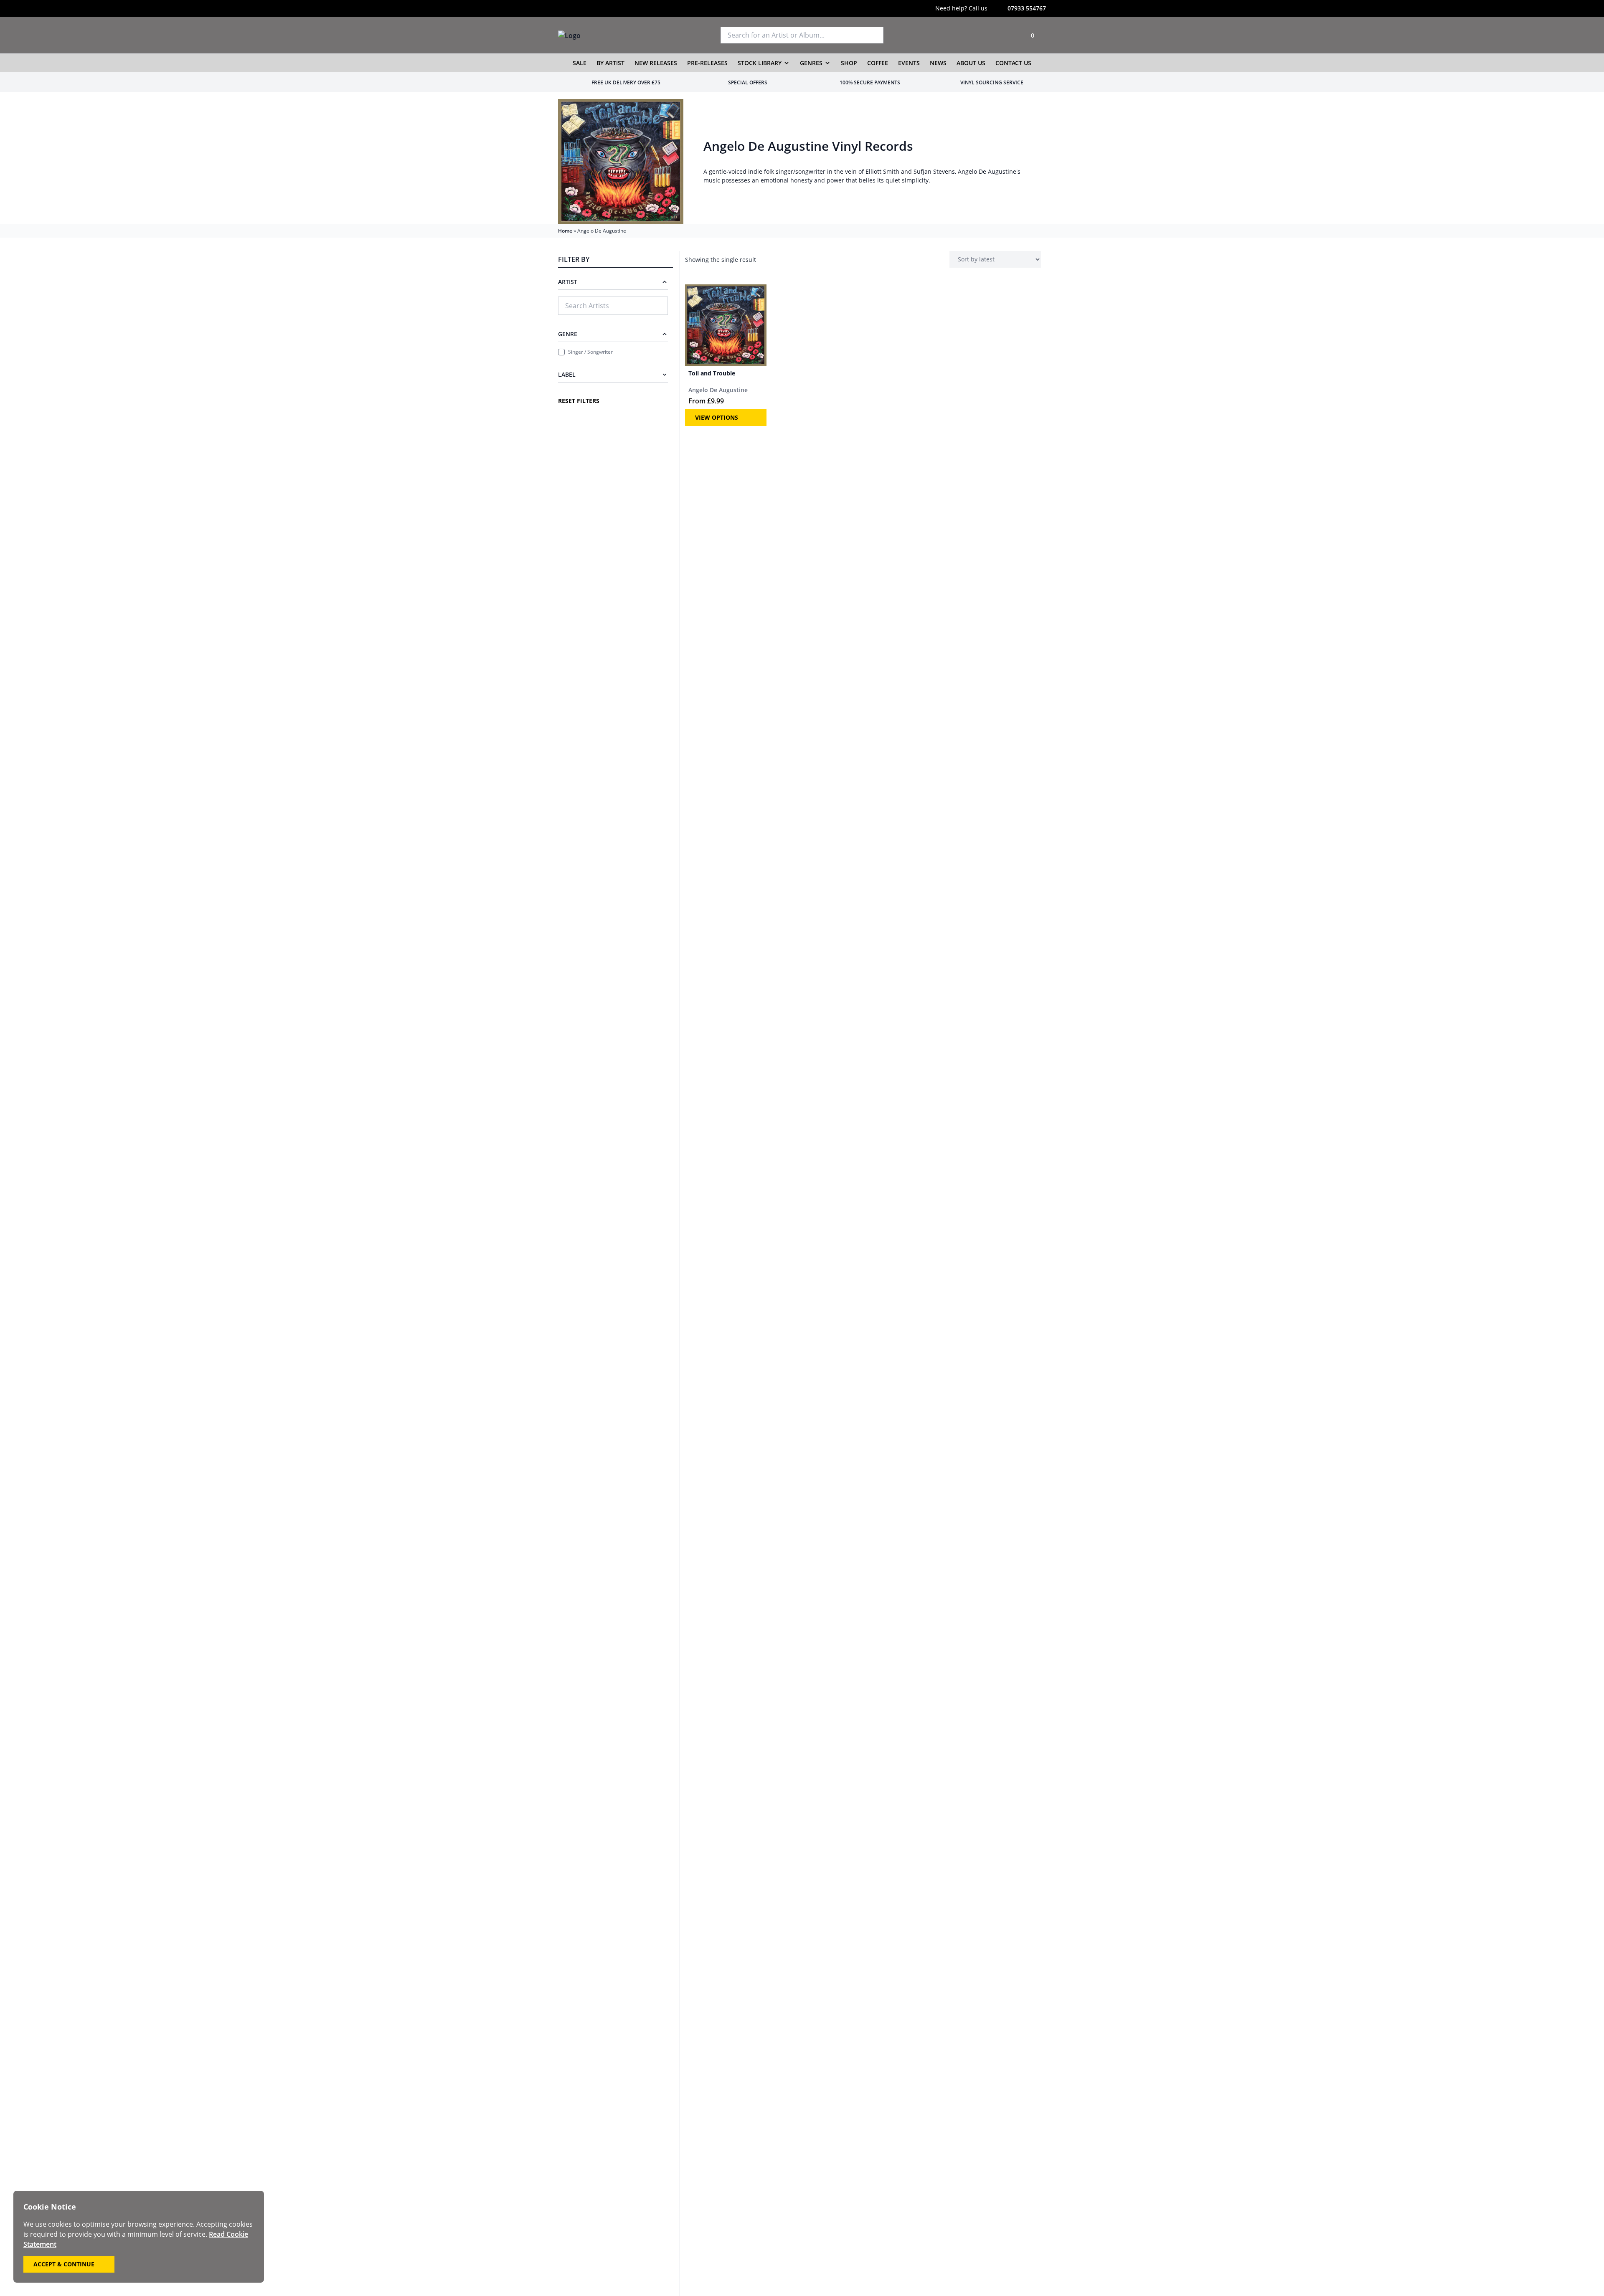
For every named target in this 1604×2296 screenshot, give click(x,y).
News (938, 63)
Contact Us (1013, 63)
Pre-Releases (707, 63)
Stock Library (760, 63)
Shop (849, 63)
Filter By (574, 259)
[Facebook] (595, 8)
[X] (578, 8)
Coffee (878, 63)
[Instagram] (561, 8)
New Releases (656, 63)
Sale (580, 63)
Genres (811, 63)
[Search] (873, 35)
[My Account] (1010, 35)
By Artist (610, 63)
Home (565, 231)
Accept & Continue (64, 2264)
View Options (717, 417)
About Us (971, 63)
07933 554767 (1027, 8)
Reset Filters (579, 401)
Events (909, 63)
